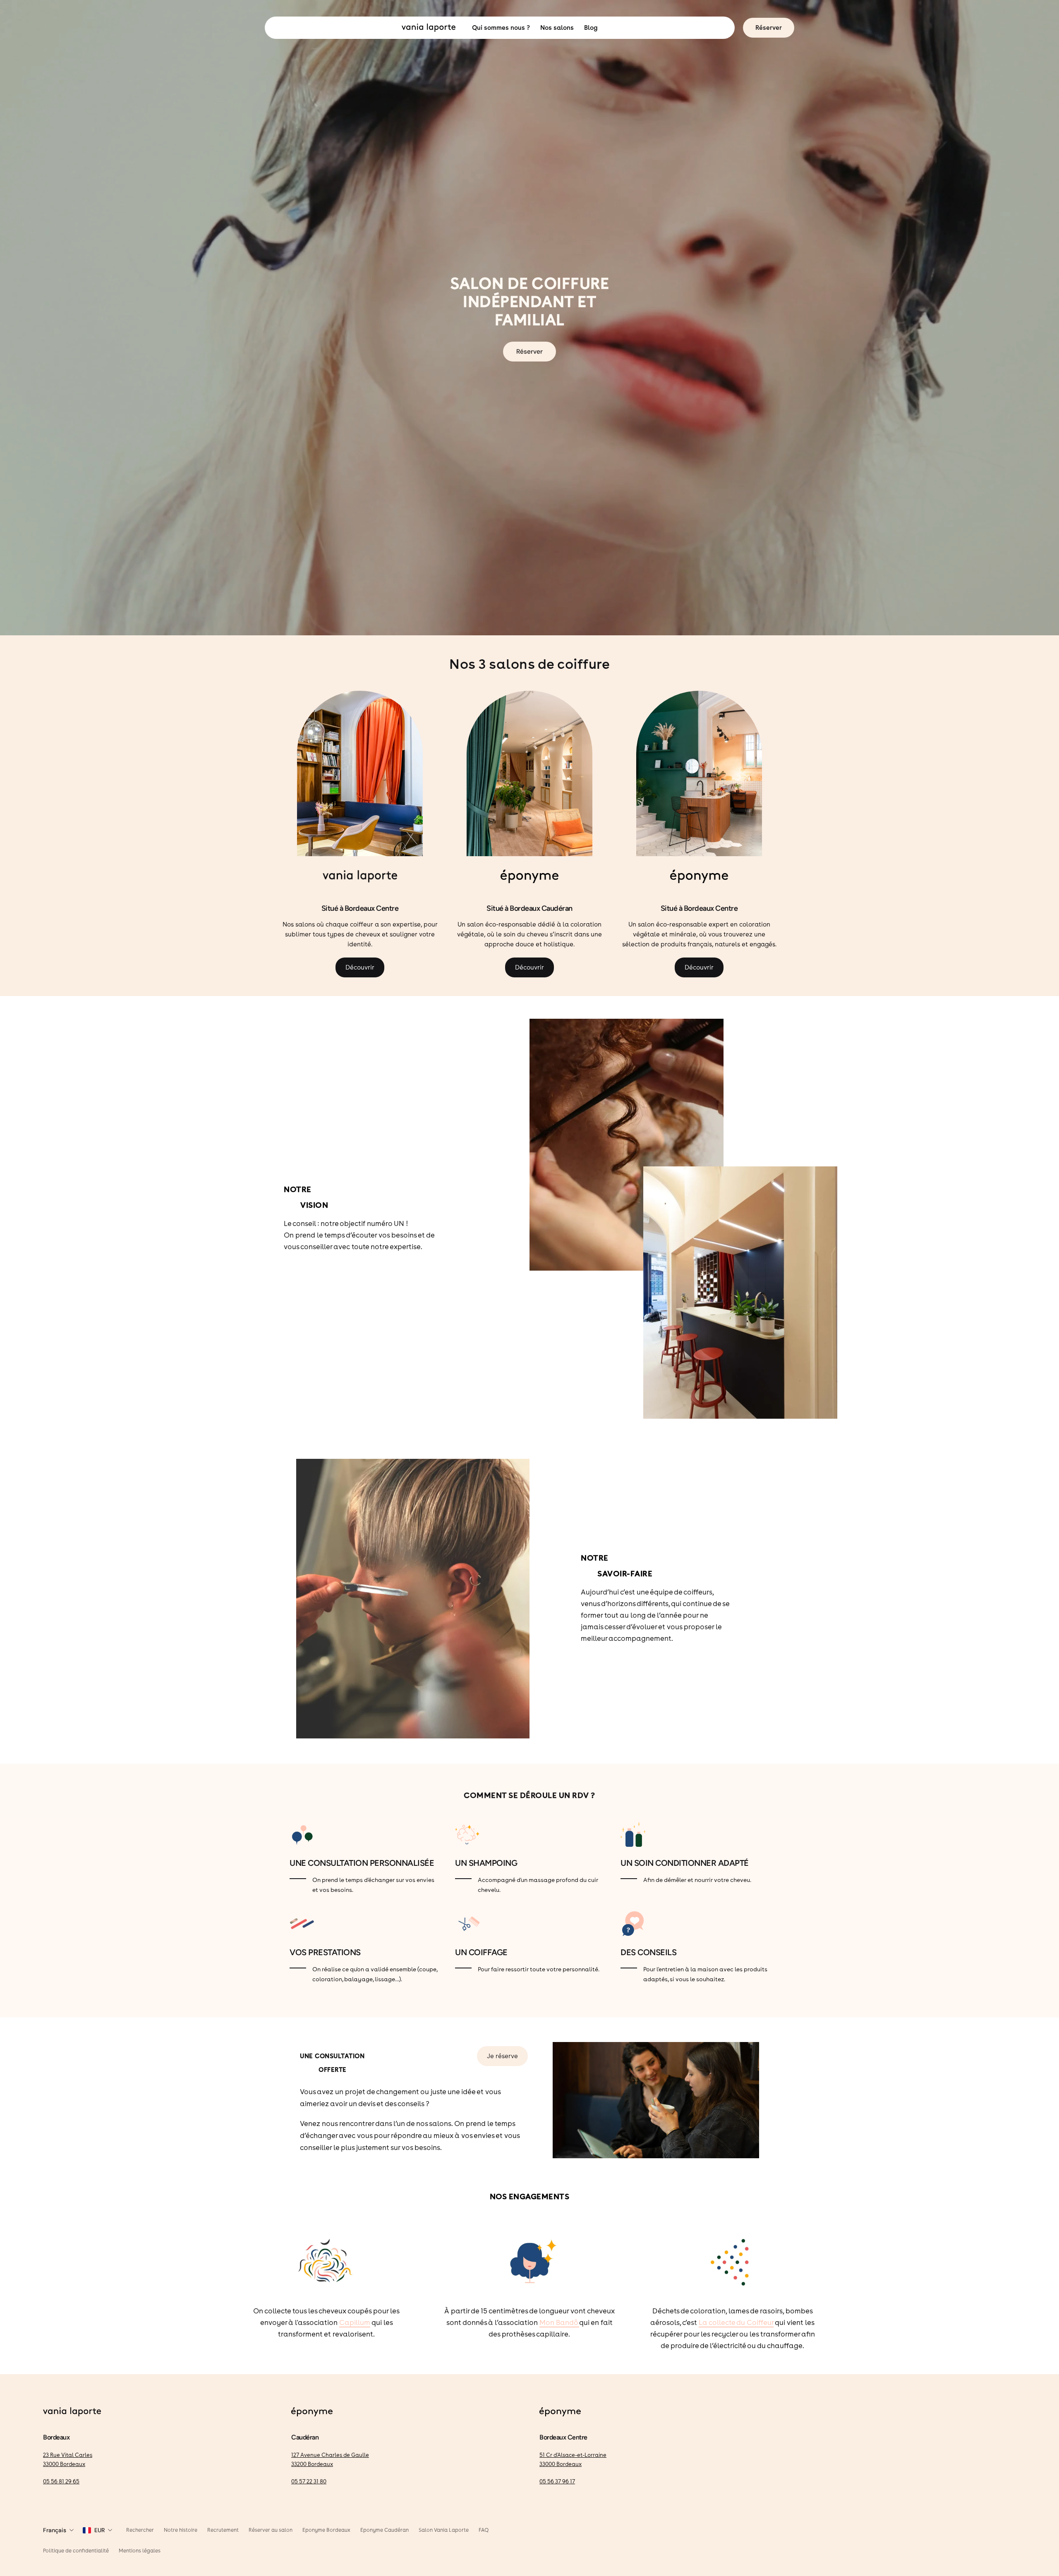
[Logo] (72, 2413)
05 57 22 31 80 (309, 2481)
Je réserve (502, 2056)
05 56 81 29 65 (61, 2481)
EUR (99, 2530)
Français (55, 2530)
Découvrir (360, 967)
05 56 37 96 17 (557, 2481)
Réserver (769, 28)
